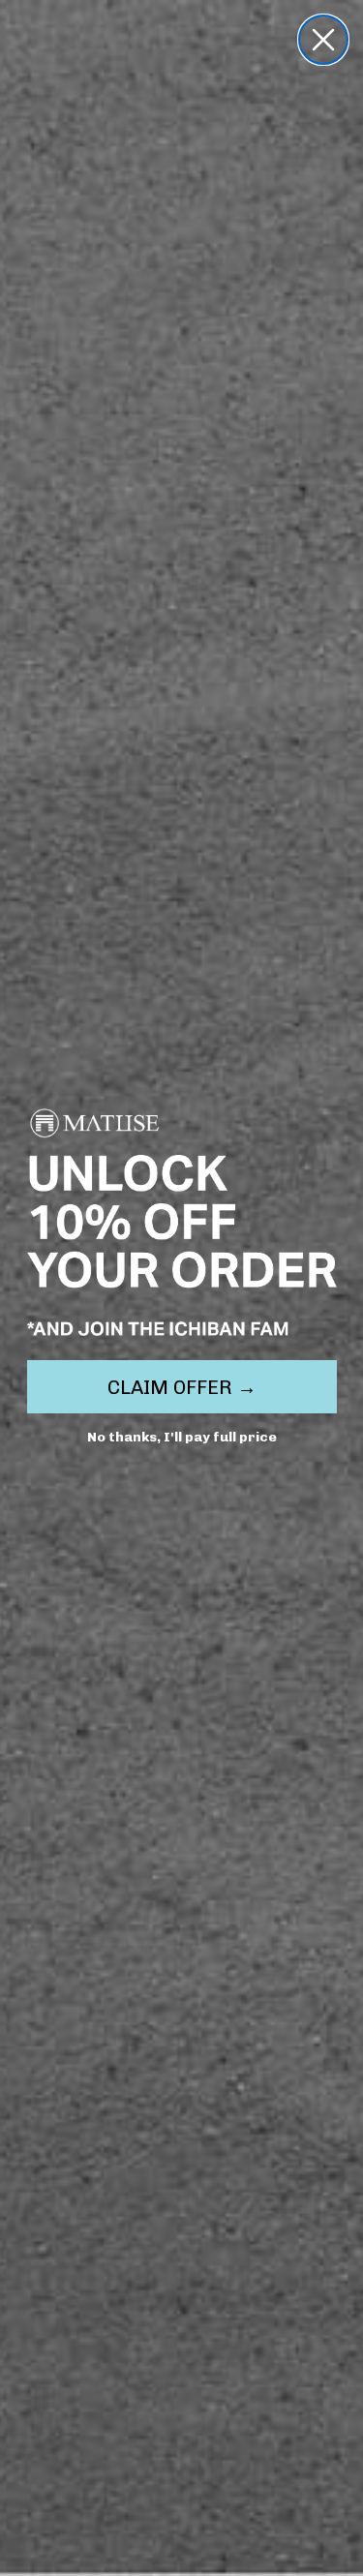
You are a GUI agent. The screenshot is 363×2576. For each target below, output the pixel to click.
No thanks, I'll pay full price (182, 1437)
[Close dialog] (323, 40)
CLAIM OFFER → (182, 1387)
